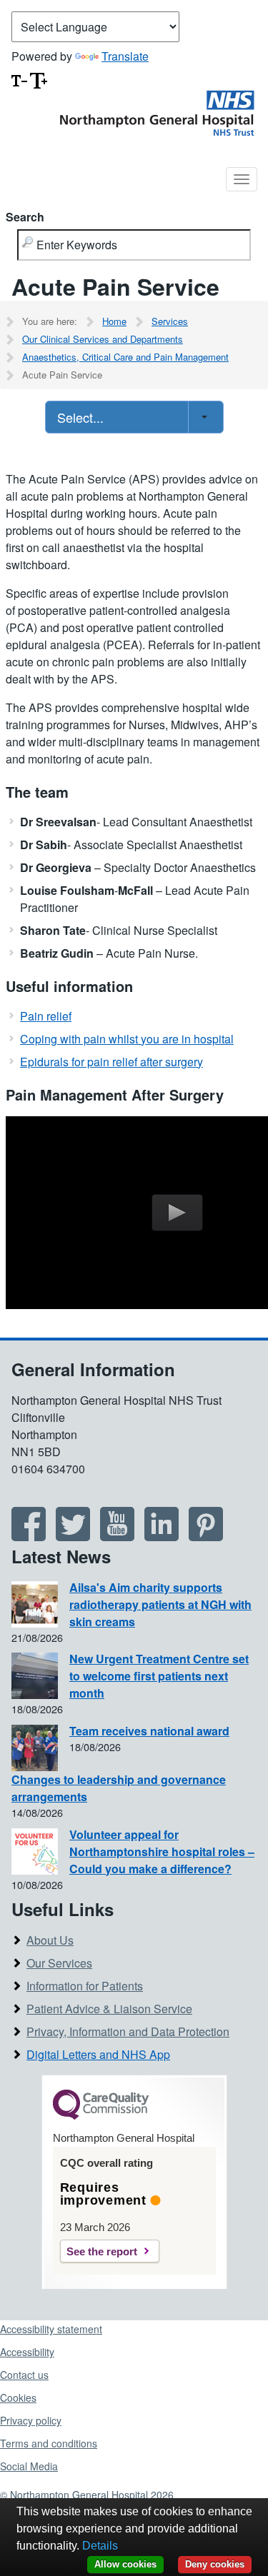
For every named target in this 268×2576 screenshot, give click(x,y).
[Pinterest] (206, 1536)
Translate (125, 56)
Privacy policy (31, 2420)
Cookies (18, 2397)
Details (100, 2546)
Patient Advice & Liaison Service (109, 2009)
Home (114, 321)
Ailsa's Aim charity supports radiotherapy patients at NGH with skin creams (160, 1604)
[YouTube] (117, 1536)
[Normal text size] (19, 79)
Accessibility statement (51, 2329)
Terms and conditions (49, 2443)
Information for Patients (85, 1986)
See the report (102, 2251)
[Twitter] (73, 1536)
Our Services (59, 1963)
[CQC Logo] (101, 2116)
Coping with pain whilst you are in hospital (127, 1039)
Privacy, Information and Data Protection (128, 2031)
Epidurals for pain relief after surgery (111, 1062)
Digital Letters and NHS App (98, 2054)
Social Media (29, 2466)
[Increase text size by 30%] (39, 79)
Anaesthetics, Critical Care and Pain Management (125, 357)
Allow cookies (125, 2564)
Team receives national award (149, 1731)
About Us (50, 1940)
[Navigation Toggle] (242, 179)
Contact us (24, 2375)
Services (170, 321)
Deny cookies (215, 2564)
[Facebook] (29, 1536)
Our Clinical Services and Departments (103, 339)
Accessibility (27, 2352)
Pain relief (46, 1016)
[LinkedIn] (162, 1536)
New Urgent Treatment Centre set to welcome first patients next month (159, 1676)
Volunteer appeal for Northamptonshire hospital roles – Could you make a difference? (162, 1851)
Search (25, 217)
